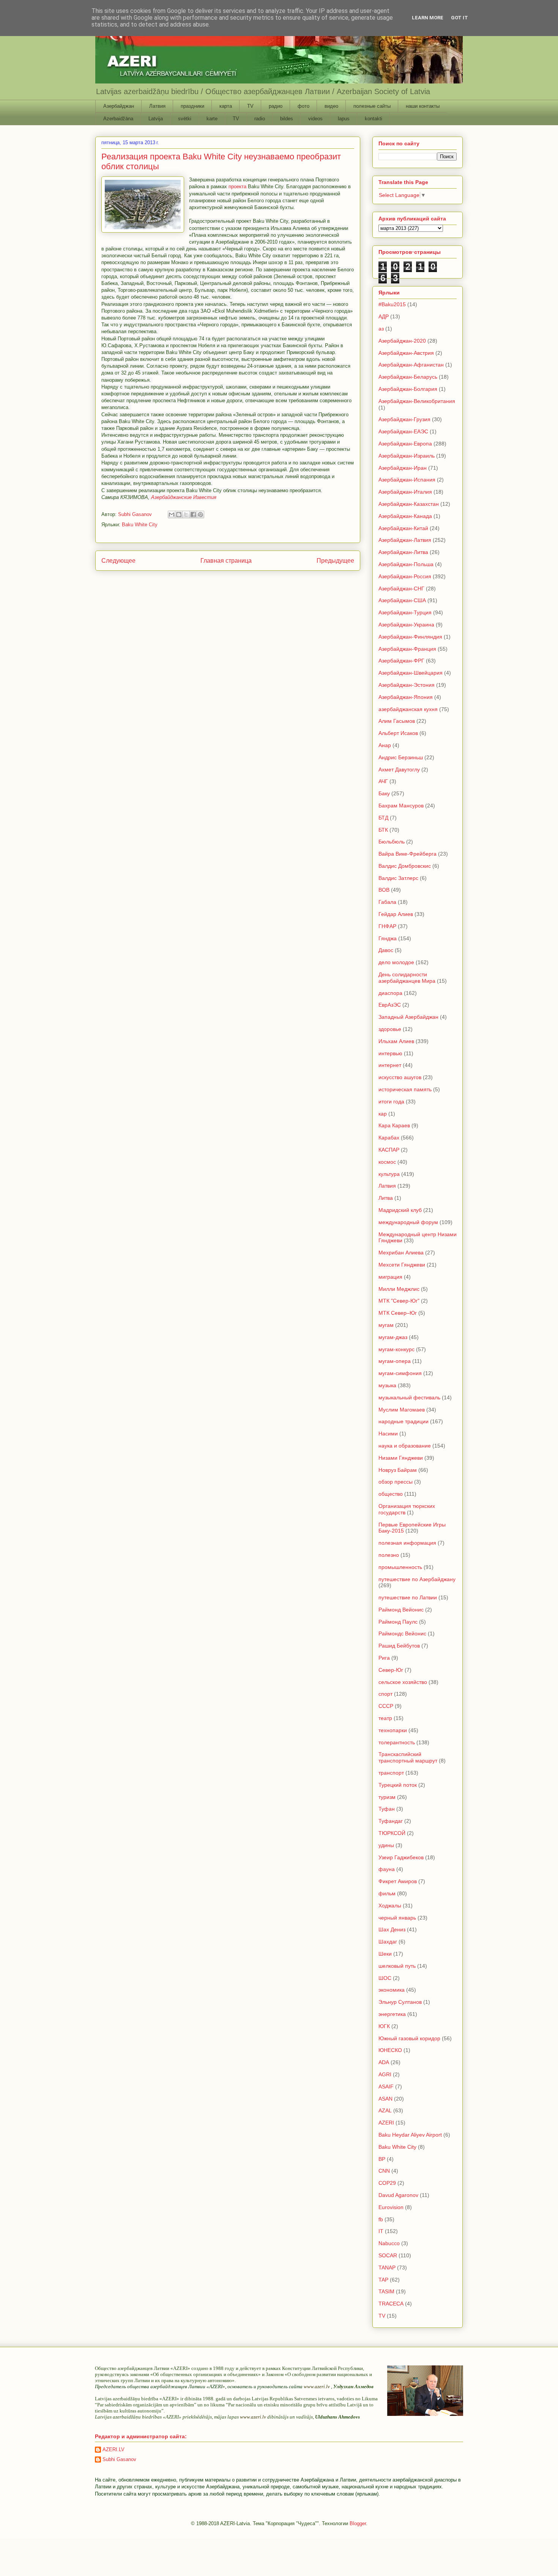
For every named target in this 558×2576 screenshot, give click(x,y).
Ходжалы (390, 1906)
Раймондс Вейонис (402, 1633)
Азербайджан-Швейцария (411, 673)
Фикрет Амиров (398, 1881)
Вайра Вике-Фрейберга (407, 854)
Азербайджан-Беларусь (408, 377)
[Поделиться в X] (186, 515)
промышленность (400, 1567)
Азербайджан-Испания (407, 480)
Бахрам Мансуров (401, 806)
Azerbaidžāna (118, 119)
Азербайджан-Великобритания (417, 401)
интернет (390, 1065)
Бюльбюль (392, 842)
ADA (384, 2062)
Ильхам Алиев (396, 1041)
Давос (386, 950)
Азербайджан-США (402, 600)
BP (382, 2159)
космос (387, 1162)
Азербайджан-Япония (406, 697)
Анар (385, 745)
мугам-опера (395, 1361)
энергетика (392, 2014)
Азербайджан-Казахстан (409, 504)
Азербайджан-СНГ (401, 589)
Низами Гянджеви (401, 1458)
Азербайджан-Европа (405, 444)
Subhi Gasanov (119, 2459)
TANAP (387, 2268)
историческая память (405, 1089)
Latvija (156, 119)
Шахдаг (388, 1942)
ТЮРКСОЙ (392, 1833)
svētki (185, 119)
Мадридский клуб (400, 1210)
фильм (387, 1893)
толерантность (397, 1742)
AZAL (385, 2110)
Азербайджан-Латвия (405, 540)
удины (386, 1845)
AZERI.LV (113, 2449)
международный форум (408, 1222)
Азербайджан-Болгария (408, 389)
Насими (388, 1434)
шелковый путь (397, 1966)
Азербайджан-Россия (405, 576)
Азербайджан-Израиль (407, 456)
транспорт (391, 1773)
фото (303, 106)
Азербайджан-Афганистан (411, 365)
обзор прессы (396, 1482)
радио (276, 106)
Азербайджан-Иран (403, 468)
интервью (390, 1053)
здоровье (390, 1029)
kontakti (374, 119)
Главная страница (226, 561)
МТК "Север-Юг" (399, 1301)
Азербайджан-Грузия (404, 419)
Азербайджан (119, 106)
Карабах (389, 1138)
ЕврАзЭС (390, 1005)
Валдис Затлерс (398, 878)
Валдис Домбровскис (405, 866)
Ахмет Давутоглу (399, 769)
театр (385, 1718)
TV (250, 106)
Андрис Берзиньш (401, 757)
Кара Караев (394, 1125)
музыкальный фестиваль (409, 1397)
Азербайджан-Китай (403, 528)
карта (226, 106)
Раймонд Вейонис (401, 1610)
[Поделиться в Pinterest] (200, 515)
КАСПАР (389, 1150)
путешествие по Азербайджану (417, 1579)
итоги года (391, 1102)
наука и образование (405, 1446)
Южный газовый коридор (409, 2038)
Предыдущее (335, 561)
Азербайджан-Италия (405, 492)
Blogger (358, 2523)
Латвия (157, 106)
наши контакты (423, 106)
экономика (392, 1990)
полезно (389, 1555)
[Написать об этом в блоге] (179, 515)
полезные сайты (372, 106)
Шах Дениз (392, 1929)
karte (212, 119)
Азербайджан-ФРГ (401, 661)
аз (381, 329)
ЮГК (384, 2026)
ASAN (385, 2099)
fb (381, 2219)
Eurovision (391, 2207)
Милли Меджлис (399, 1289)
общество (391, 1494)
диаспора (390, 993)
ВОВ (384, 890)
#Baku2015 (392, 304)
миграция (390, 1277)
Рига (384, 1658)
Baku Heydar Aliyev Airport (410, 2135)
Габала (387, 902)
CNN (384, 2171)
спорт (385, 1694)
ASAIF (386, 2087)
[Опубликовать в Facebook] (193, 515)
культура (389, 1174)
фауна (387, 1869)
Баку (384, 793)
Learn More (428, 18)
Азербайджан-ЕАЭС (403, 431)
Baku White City (140, 525)
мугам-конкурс (396, 1349)
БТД (383, 818)
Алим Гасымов (397, 721)
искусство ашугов (400, 1077)
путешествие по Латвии (408, 1597)
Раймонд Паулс (398, 1622)
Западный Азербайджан (408, 1017)
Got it (459, 18)
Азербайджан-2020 (402, 341)
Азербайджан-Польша (406, 564)
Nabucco (389, 2243)
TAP (383, 2280)
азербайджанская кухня (408, 709)
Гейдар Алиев (396, 914)
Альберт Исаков (398, 733)
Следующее (118, 561)
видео (331, 106)
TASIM (386, 2291)
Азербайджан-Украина (406, 625)
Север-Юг (391, 1670)
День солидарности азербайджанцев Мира (407, 978)
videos (315, 119)
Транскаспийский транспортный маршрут (408, 1757)
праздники (192, 106)
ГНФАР (387, 926)
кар (383, 1114)
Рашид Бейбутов (399, 1646)
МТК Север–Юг (398, 1313)
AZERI (386, 2123)
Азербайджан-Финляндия (410, 637)
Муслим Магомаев (402, 1410)
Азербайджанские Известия (184, 497)
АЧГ (383, 781)
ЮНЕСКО (390, 2050)
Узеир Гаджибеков (401, 1857)
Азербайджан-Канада (405, 516)
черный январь (397, 1918)
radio (260, 119)
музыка (387, 1385)
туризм (387, 1797)
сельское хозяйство (403, 1682)
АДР (384, 316)
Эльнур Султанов (400, 2002)
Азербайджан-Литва (403, 552)
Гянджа (388, 938)
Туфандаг (391, 1821)
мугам (386, 1325)
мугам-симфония (400, 1373)
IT (381, 2231)
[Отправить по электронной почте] (172, 515)
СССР (386, 1706)
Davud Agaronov (398, 2195)
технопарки (393, 1730)
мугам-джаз (393, 1337)
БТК (383, 830)
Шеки (385, 1954)
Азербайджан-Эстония (407, 685)
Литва (386, 1198)
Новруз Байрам (398, 1470)
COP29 (387, 2183)
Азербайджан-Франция (407, 649)
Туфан (387, 1809)
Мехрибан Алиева (401, 1253)
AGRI (385, 2074)
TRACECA (391, 2304)
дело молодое (396, 962)
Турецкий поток (398, 1785)
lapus (344, 119)
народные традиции (404, 1421)
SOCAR (388, 2255)
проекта (237, 186)
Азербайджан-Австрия (406, 353)
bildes (287, 119)
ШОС (385, 1978)
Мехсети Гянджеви (402, 1265)
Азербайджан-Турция (405, 612)
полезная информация (407, 1543)
